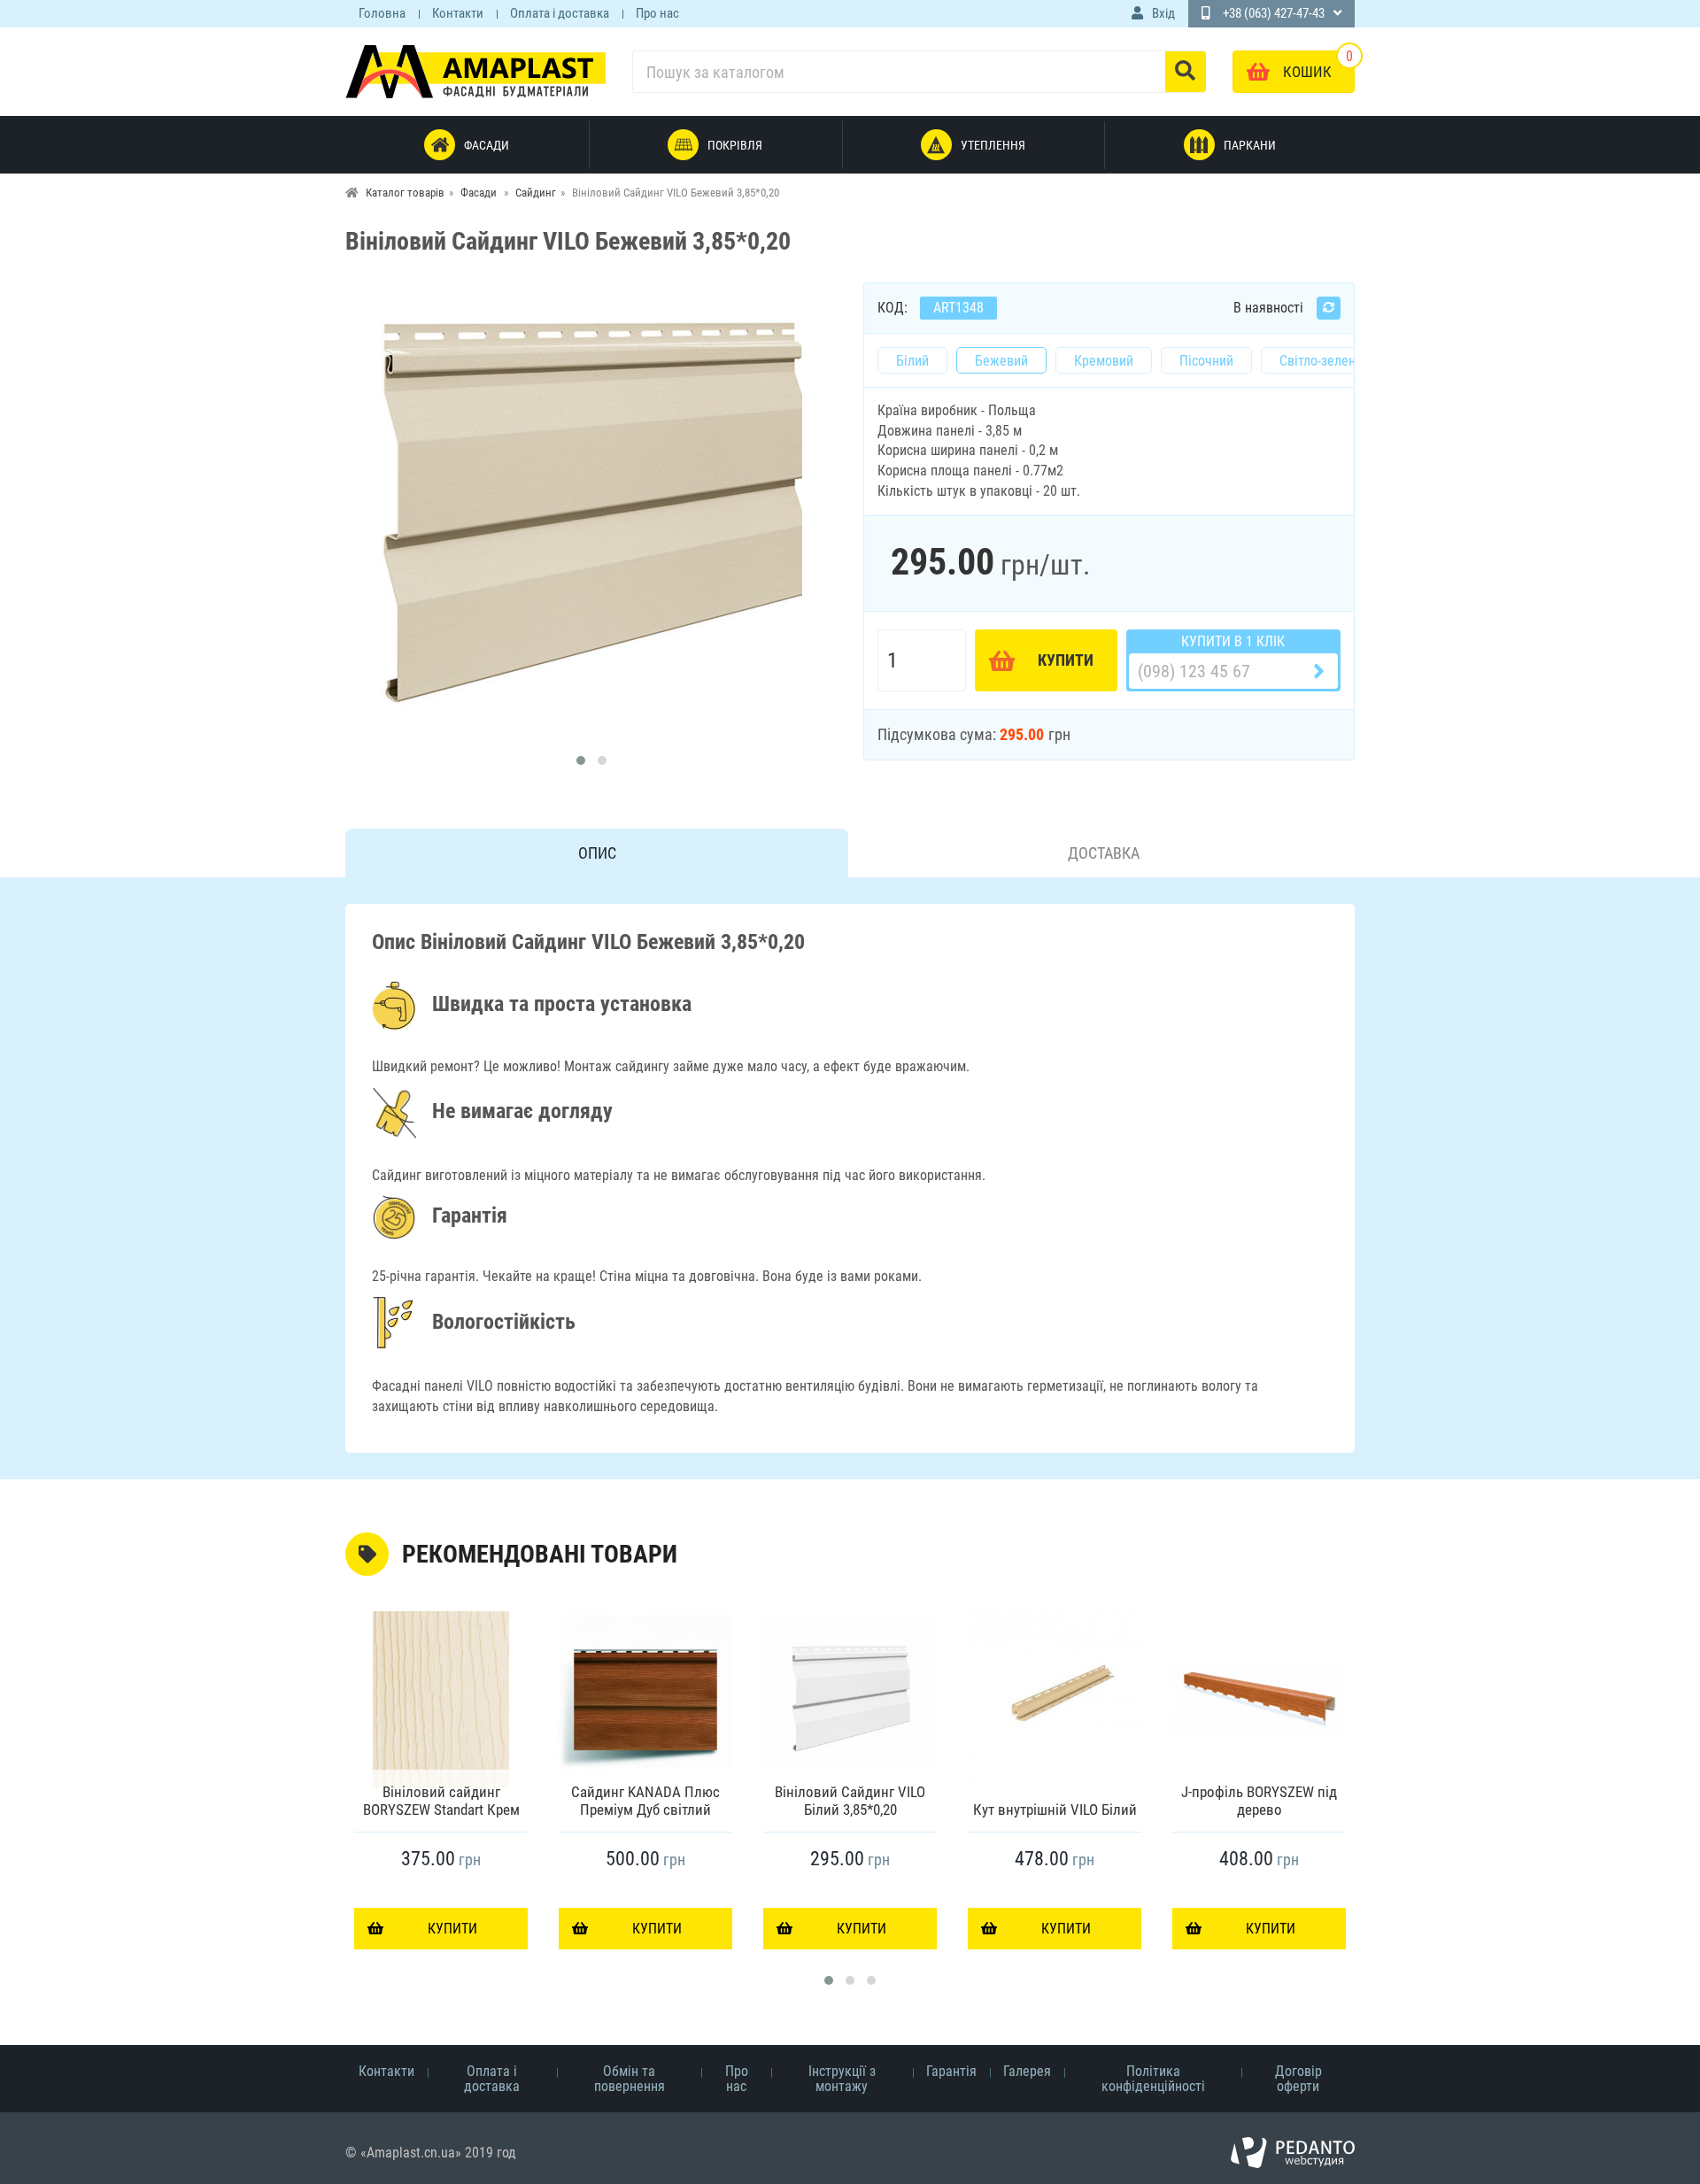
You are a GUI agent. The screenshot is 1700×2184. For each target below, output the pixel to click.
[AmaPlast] (475, 71)
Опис (597, 853)
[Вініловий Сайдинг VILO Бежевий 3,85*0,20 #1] (591, 513)
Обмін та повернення (630, 2079)
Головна (382, 13)
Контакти (458, 13)
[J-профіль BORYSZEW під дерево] (1259, 1700)
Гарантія (951, 2071)
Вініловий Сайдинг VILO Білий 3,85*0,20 (850, 1801)
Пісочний (1206, 361)
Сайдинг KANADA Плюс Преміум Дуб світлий (645, 1801)
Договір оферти (1298, 2079)
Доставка (1104, 853)
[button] (581, 760)
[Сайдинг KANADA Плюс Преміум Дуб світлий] (645, 1700)
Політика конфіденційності (1153, 2079)
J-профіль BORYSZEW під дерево (1259, 1801)
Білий (912, 361)
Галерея (1027, 2071)
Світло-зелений (1325, 361)
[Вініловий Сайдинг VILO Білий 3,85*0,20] (850, 1700)
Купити (1066, 660)
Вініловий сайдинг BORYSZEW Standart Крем (441, 1801)
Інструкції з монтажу (842, 2079)
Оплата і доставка (560, 13)
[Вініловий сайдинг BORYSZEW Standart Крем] (441, 1700)
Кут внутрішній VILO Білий (1055, 1810)
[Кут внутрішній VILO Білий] (1055, 1700)
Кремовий (1104, 361)
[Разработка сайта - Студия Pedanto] (1293, 2153)
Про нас (657, 13)
